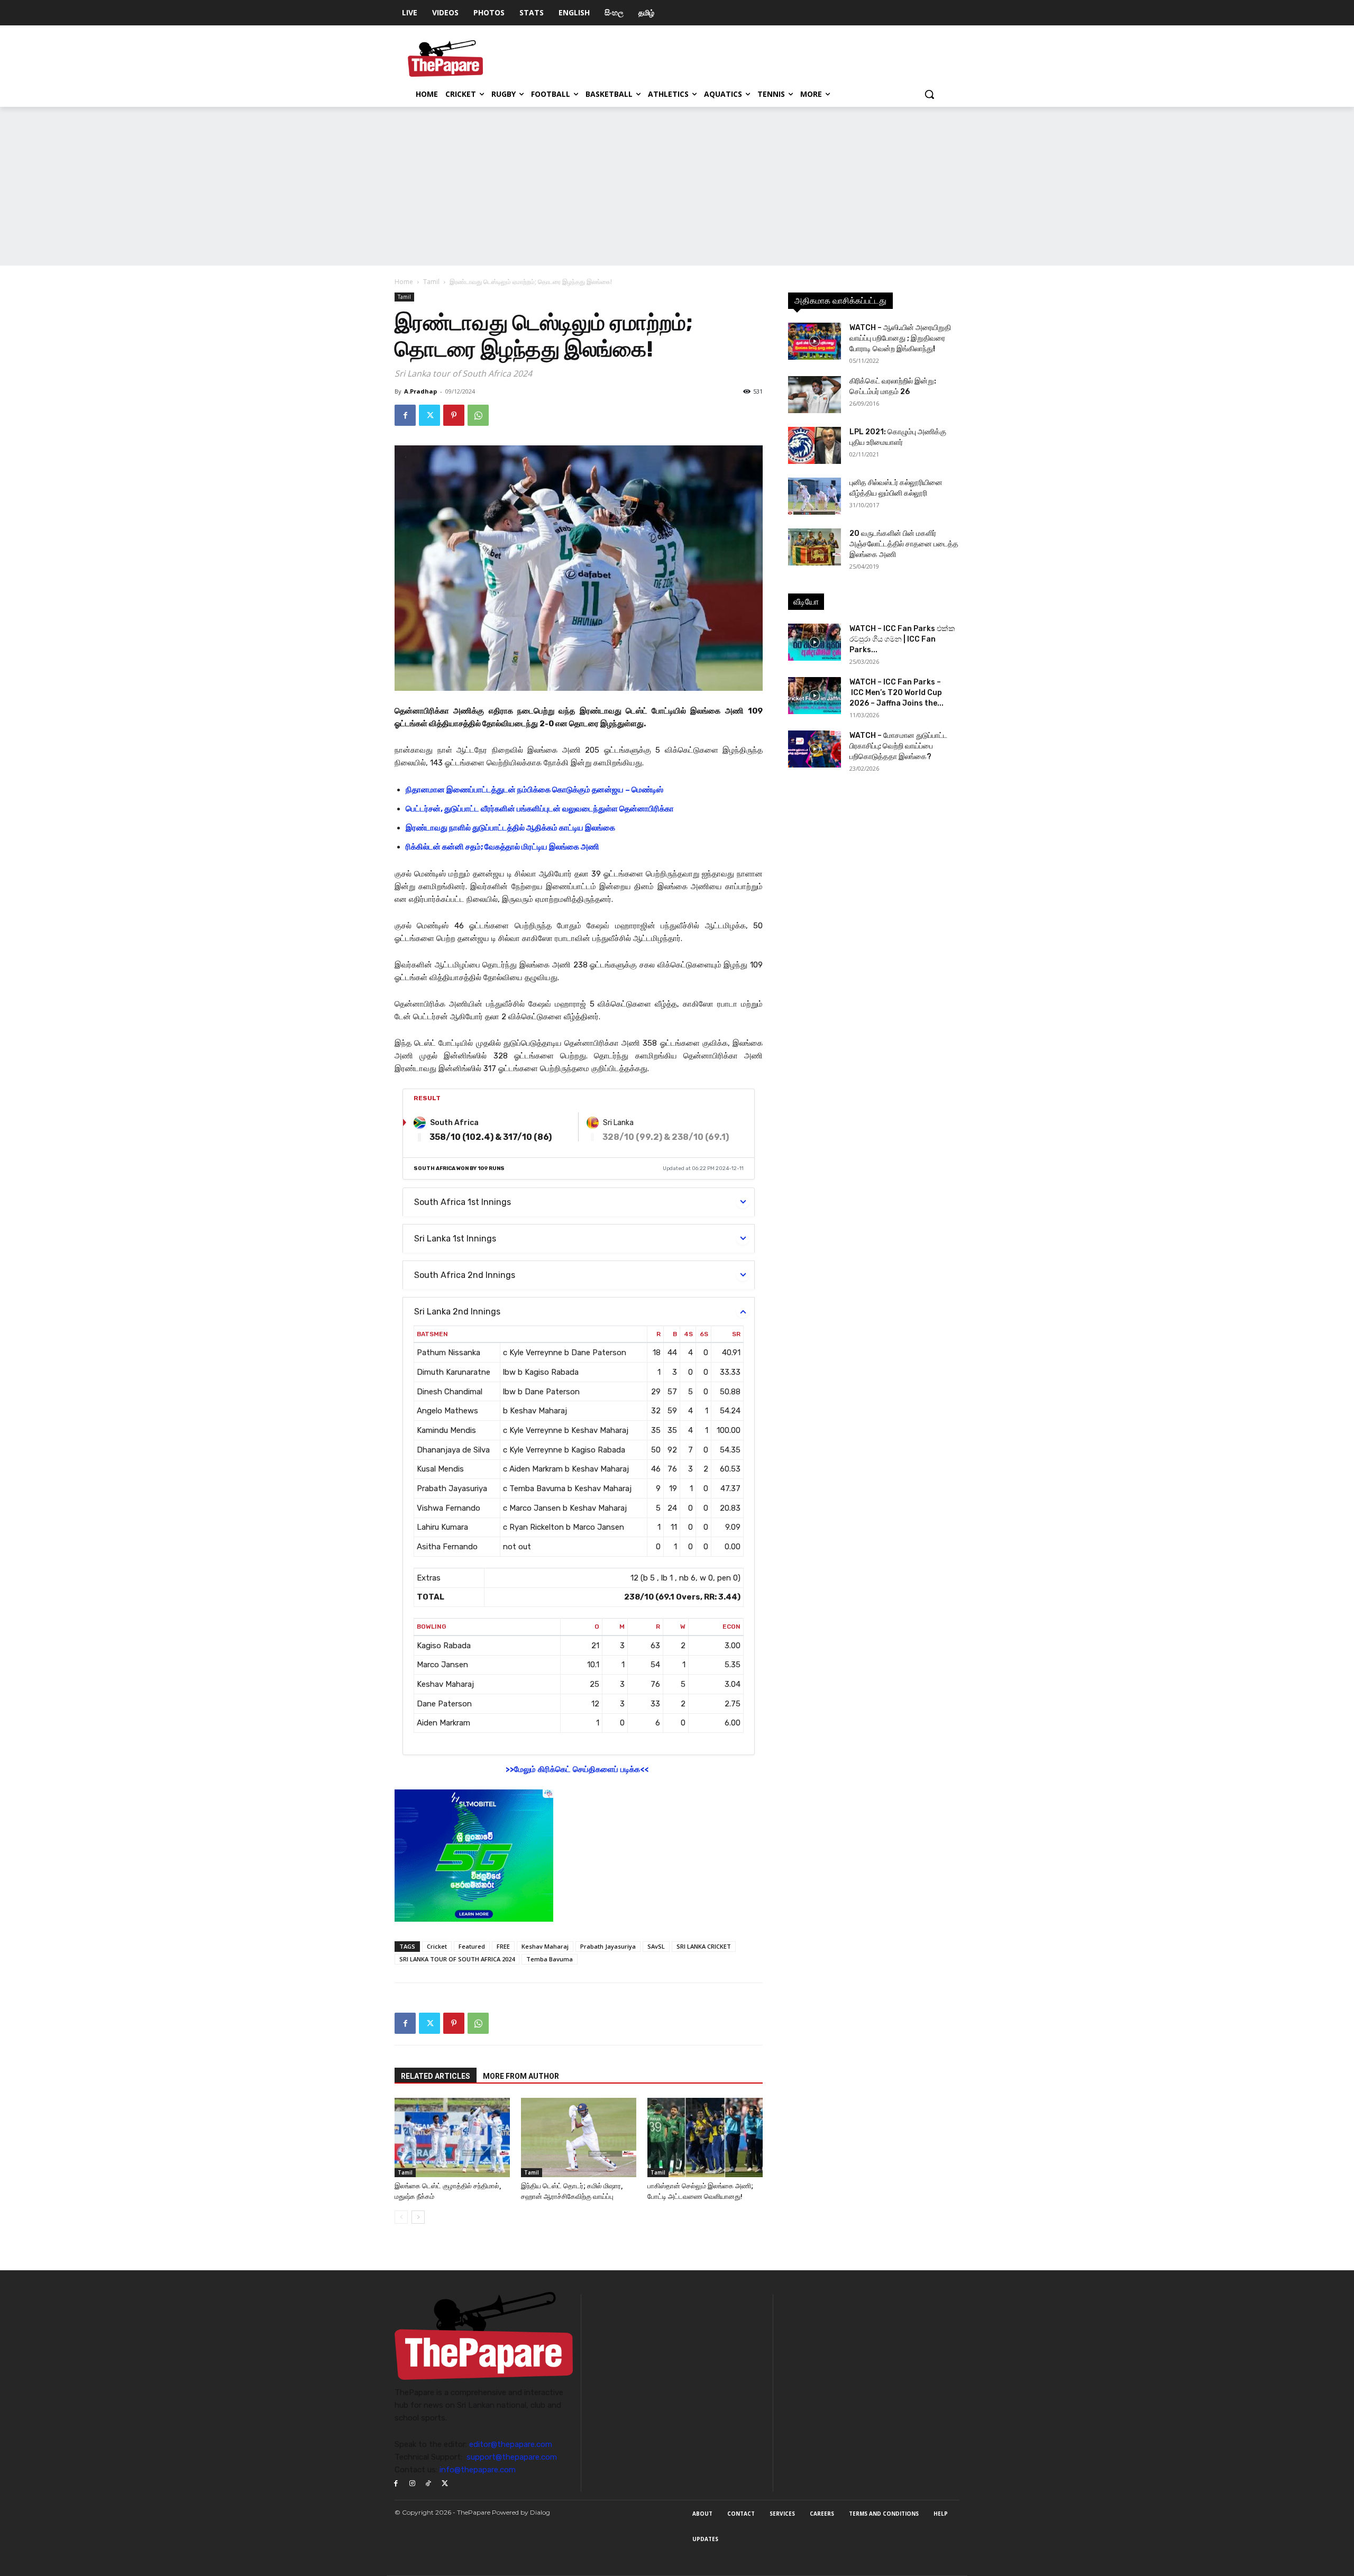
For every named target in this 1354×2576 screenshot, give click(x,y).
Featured (472, 1946)
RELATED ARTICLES (436, 2076)
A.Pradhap (420, 391)
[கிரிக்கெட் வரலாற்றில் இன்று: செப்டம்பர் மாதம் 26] (815, 395)
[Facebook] (405, 415)
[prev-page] (401, 2217)
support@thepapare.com (512, 2457)
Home (404, 282)
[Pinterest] (454, 415)
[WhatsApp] (478, 415)
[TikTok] (429, 2484)
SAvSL (656, 1946)
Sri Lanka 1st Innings (455, 1239)
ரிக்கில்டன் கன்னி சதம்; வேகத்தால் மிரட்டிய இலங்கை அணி (502, 847)
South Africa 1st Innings (463, 1202)
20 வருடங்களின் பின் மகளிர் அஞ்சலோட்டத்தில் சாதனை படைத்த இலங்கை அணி (904, 544)
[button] (929, 94)
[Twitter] (429, 415)
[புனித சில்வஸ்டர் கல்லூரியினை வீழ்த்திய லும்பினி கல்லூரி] (815, 496)
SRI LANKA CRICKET (704, 1946)
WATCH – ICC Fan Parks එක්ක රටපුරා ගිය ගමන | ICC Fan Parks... (902, 639)
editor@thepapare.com (511, 2444)
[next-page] (418, 2217)
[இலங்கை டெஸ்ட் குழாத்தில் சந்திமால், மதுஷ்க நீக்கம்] (452, 2137)
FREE (503, 1946)
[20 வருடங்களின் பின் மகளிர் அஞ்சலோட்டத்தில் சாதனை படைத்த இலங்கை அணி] (815, 547)
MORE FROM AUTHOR (521, 2076)
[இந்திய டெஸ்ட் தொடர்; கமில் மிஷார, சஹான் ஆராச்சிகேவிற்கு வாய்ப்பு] (579, 2137)
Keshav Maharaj (545, 1946)
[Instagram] (412, 2484)
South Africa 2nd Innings (465, 1275)
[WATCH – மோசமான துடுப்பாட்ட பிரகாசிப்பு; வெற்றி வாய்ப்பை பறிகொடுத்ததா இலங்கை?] (815, 749)
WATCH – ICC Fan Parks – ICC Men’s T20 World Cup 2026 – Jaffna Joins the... (896, 693)
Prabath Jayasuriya (608, 1946)
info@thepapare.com (478, 2470)
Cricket (437, 1946)
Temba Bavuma (550, 1959)
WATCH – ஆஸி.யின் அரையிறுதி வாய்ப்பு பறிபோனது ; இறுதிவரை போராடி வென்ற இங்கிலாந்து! (900, 338)
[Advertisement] (677, 186)
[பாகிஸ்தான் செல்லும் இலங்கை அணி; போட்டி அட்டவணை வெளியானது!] (705, 2137)
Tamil (431, 282)
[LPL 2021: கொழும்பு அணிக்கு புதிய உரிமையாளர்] (815, 445)
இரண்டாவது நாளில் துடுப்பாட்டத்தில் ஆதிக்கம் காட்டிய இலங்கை (510, 828)
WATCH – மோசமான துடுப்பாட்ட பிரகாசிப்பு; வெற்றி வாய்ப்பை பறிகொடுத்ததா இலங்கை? (898, 746)
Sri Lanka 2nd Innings (457, 1312)
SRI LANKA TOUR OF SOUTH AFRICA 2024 (457, 1959)
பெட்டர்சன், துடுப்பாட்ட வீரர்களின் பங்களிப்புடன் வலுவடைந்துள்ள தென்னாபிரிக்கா (540, 809)
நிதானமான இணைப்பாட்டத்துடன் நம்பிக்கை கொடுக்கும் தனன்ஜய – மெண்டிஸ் (534, 790)
